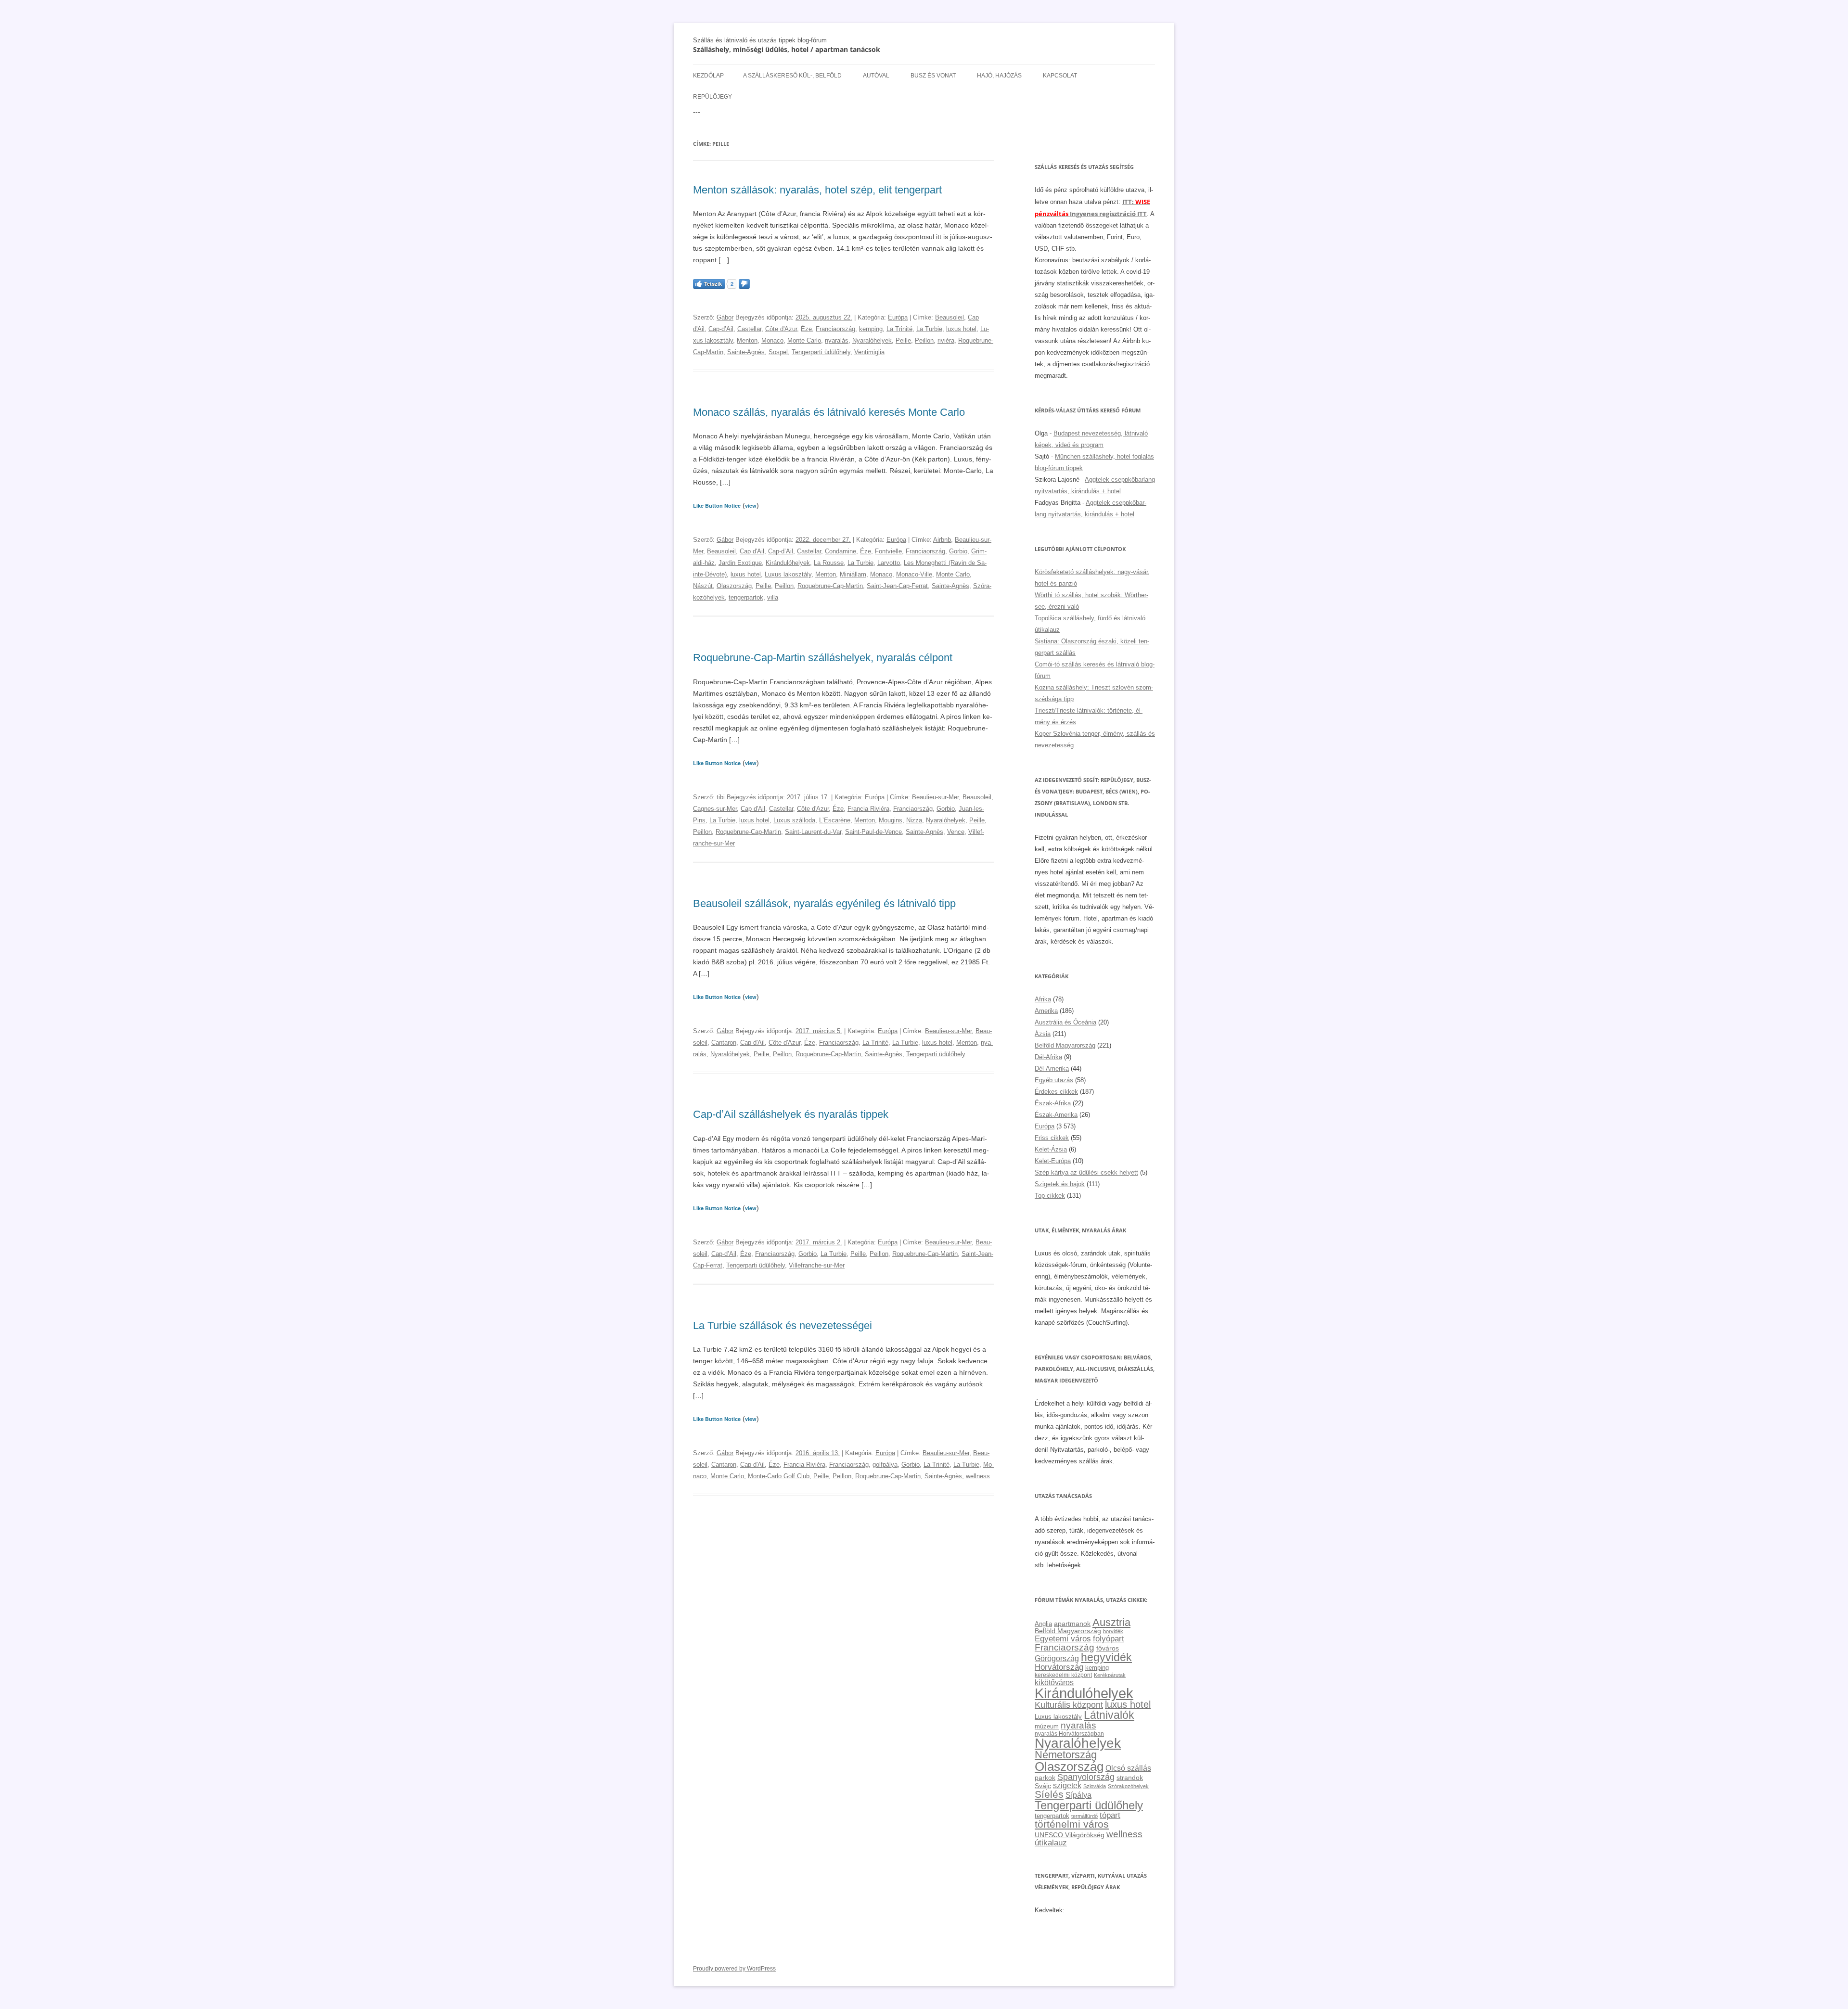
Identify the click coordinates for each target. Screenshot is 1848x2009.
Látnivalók (1109, 1715)
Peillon (924, 340)
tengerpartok (746, 597)
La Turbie (929, 329)
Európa (898, 317)
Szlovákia (1095, 1786)
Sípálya (1078, 1795)
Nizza (914, 820)
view (751, 505)
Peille (903, 340)
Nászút (703, 586)
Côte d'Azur (781, 329)
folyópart (1109, 1639)
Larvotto (889, 563)
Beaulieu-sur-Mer (935, 797)
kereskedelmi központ (1063, 1675)
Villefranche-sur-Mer (817, 1265)
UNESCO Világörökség (1070, 1835)
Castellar (749, 329)
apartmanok (1072, 1624)
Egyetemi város (1063, 1638)
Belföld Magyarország (1065, 1045)
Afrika (1043, 999)
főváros (1108, 1648)
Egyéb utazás (1054, 1080)
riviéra (946, 340)
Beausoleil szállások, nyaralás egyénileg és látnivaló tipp (824, 903)
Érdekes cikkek (1056, 1092)
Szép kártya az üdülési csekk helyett (1086, 1172)
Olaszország (734, 586)
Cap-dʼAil (721, 329)
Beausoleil (950, 317)
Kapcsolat (1060, 76)
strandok (1130, 1778)
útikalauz (1051, 1843)
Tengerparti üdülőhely (821, 352)
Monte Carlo (804, 340)
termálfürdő (1084, 1816)
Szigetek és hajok (1060, 1184)
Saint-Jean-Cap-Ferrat (897, 586)
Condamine (841, 551)
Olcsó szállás (1128, 1768)
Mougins (891, 820)
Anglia (1043, 1624)
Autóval (876, 76)
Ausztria (1111, 1622)
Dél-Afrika (1048, 1057)
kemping (871, 329)
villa (773, 597)
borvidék (1113, 1631)
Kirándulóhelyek (788, 563)
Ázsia (1043, 1034)
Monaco (772, 340)
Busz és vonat (933, 76)
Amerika (1046, 1011)
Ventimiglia (869, 352)
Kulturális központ (1069, 1705)
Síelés (1049, 1794)
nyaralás (837, 340)
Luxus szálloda (794, 820)
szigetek (1067, 1785)
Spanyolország (1086, 1777)
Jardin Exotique (740, 563)
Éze (806, 329)
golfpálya (885, 1465)
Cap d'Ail (752, 551)
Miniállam (853, 574)
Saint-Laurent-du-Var (813, 832)
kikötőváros (1054, 1682)
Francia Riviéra (868, 809)
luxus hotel (961, 329)
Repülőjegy (712, 97)
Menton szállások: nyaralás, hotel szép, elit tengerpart (817, 190)
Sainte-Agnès (746, 352)
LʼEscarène (835, 820)
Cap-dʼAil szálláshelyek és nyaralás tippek (791, 1114)
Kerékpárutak (1110, 1675)
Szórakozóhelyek (1128, 1786)
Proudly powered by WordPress (734, 1969)
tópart (1110, 1815)
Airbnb (942, 540)
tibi (721, 797)
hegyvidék (1106, 1657)
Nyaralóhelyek (872, 340)
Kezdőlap (708, 76)
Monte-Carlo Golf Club (779, 1476)
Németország (1066, 1755)
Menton (747, 340)
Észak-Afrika (1053, 1103)
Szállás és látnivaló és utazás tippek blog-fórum (760, 40)
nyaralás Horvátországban (1069, 1734)
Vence (956, 832)
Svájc (1043, 1786)
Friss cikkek (1052, 1138)
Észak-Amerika (1056, 1115)
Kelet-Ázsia (1051, 1149)
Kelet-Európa (1053, 1161)
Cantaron (724, 1043)
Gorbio (958, 551)
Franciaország (835, 329)
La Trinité (899, 329)
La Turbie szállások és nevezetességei (783, 1325)
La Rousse (829, 563)
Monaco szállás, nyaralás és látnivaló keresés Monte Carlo (829, 412)
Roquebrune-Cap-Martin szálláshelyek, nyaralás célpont (823, 658)
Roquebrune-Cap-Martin (830, 586)
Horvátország (1059, 1667)
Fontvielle (888, 551)
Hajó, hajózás (999, 76)
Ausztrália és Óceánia (1065, 1022)
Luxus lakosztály (788, 574)
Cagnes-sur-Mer (715, 809)
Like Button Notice (717, 505)
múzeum (1047, 1726)
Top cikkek (1050, 1196)
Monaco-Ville (914, 574)
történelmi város (1072, 1824)
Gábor (725, 317)
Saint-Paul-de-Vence (873, 832)
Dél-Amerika (1052, 1068)
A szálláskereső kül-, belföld (792, 76)
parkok (1045, 1778)
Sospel (778, 352)
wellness (978, 1476)
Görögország (1057, 1658)
